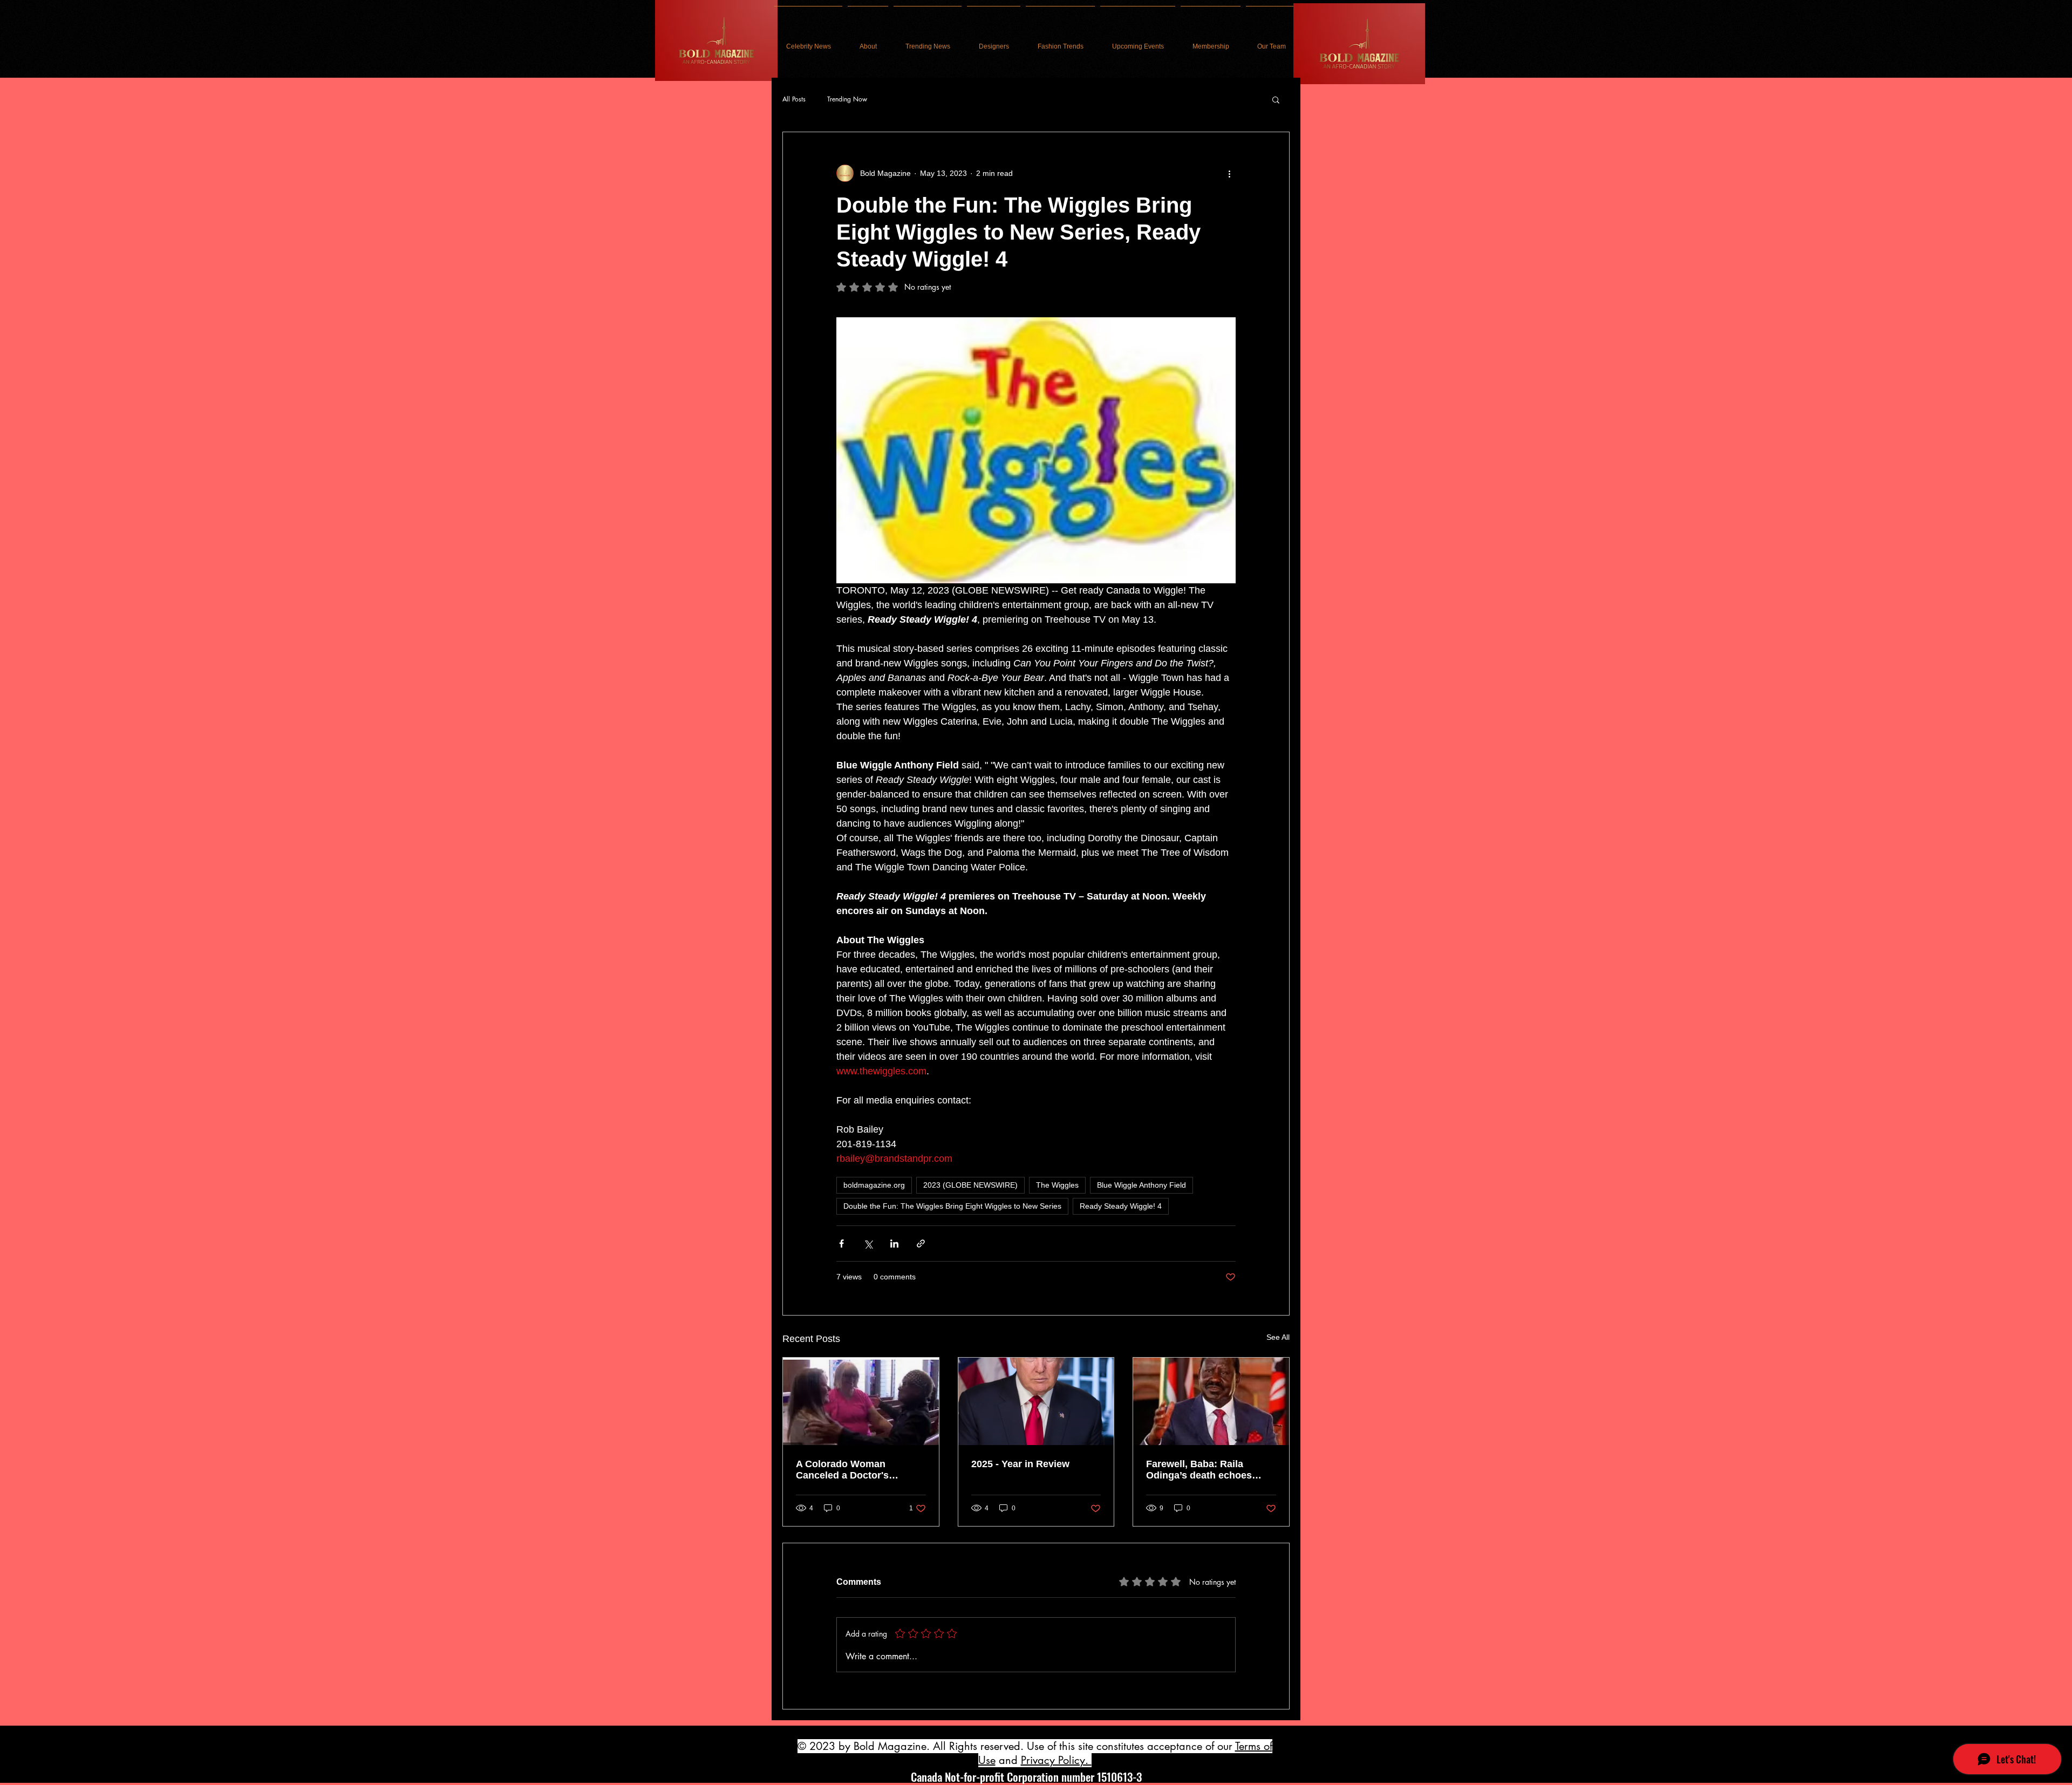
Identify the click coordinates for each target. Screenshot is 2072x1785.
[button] (1276, 99)
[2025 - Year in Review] (1036, 1401)
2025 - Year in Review (1020, 1464)
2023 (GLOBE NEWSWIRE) (970, 1185)
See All (1278, 1337)
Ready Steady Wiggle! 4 (1121, 1206)
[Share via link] (921, 1244)
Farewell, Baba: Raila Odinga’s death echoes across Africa (1199, 1470)
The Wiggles (1057, 1185)
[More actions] (1229, 173)
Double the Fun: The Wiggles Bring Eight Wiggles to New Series (952, 1206)
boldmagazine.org (874, 1185)
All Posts (794, 99)
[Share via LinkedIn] (894, 1244)
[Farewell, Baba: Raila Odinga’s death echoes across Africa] (1211, 1401)
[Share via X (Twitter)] (868, 1244)
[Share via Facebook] (841, 1244)
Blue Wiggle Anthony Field (1141, 1185)
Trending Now (847, 99)
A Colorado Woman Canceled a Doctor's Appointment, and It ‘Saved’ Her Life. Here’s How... (860, 1470)
